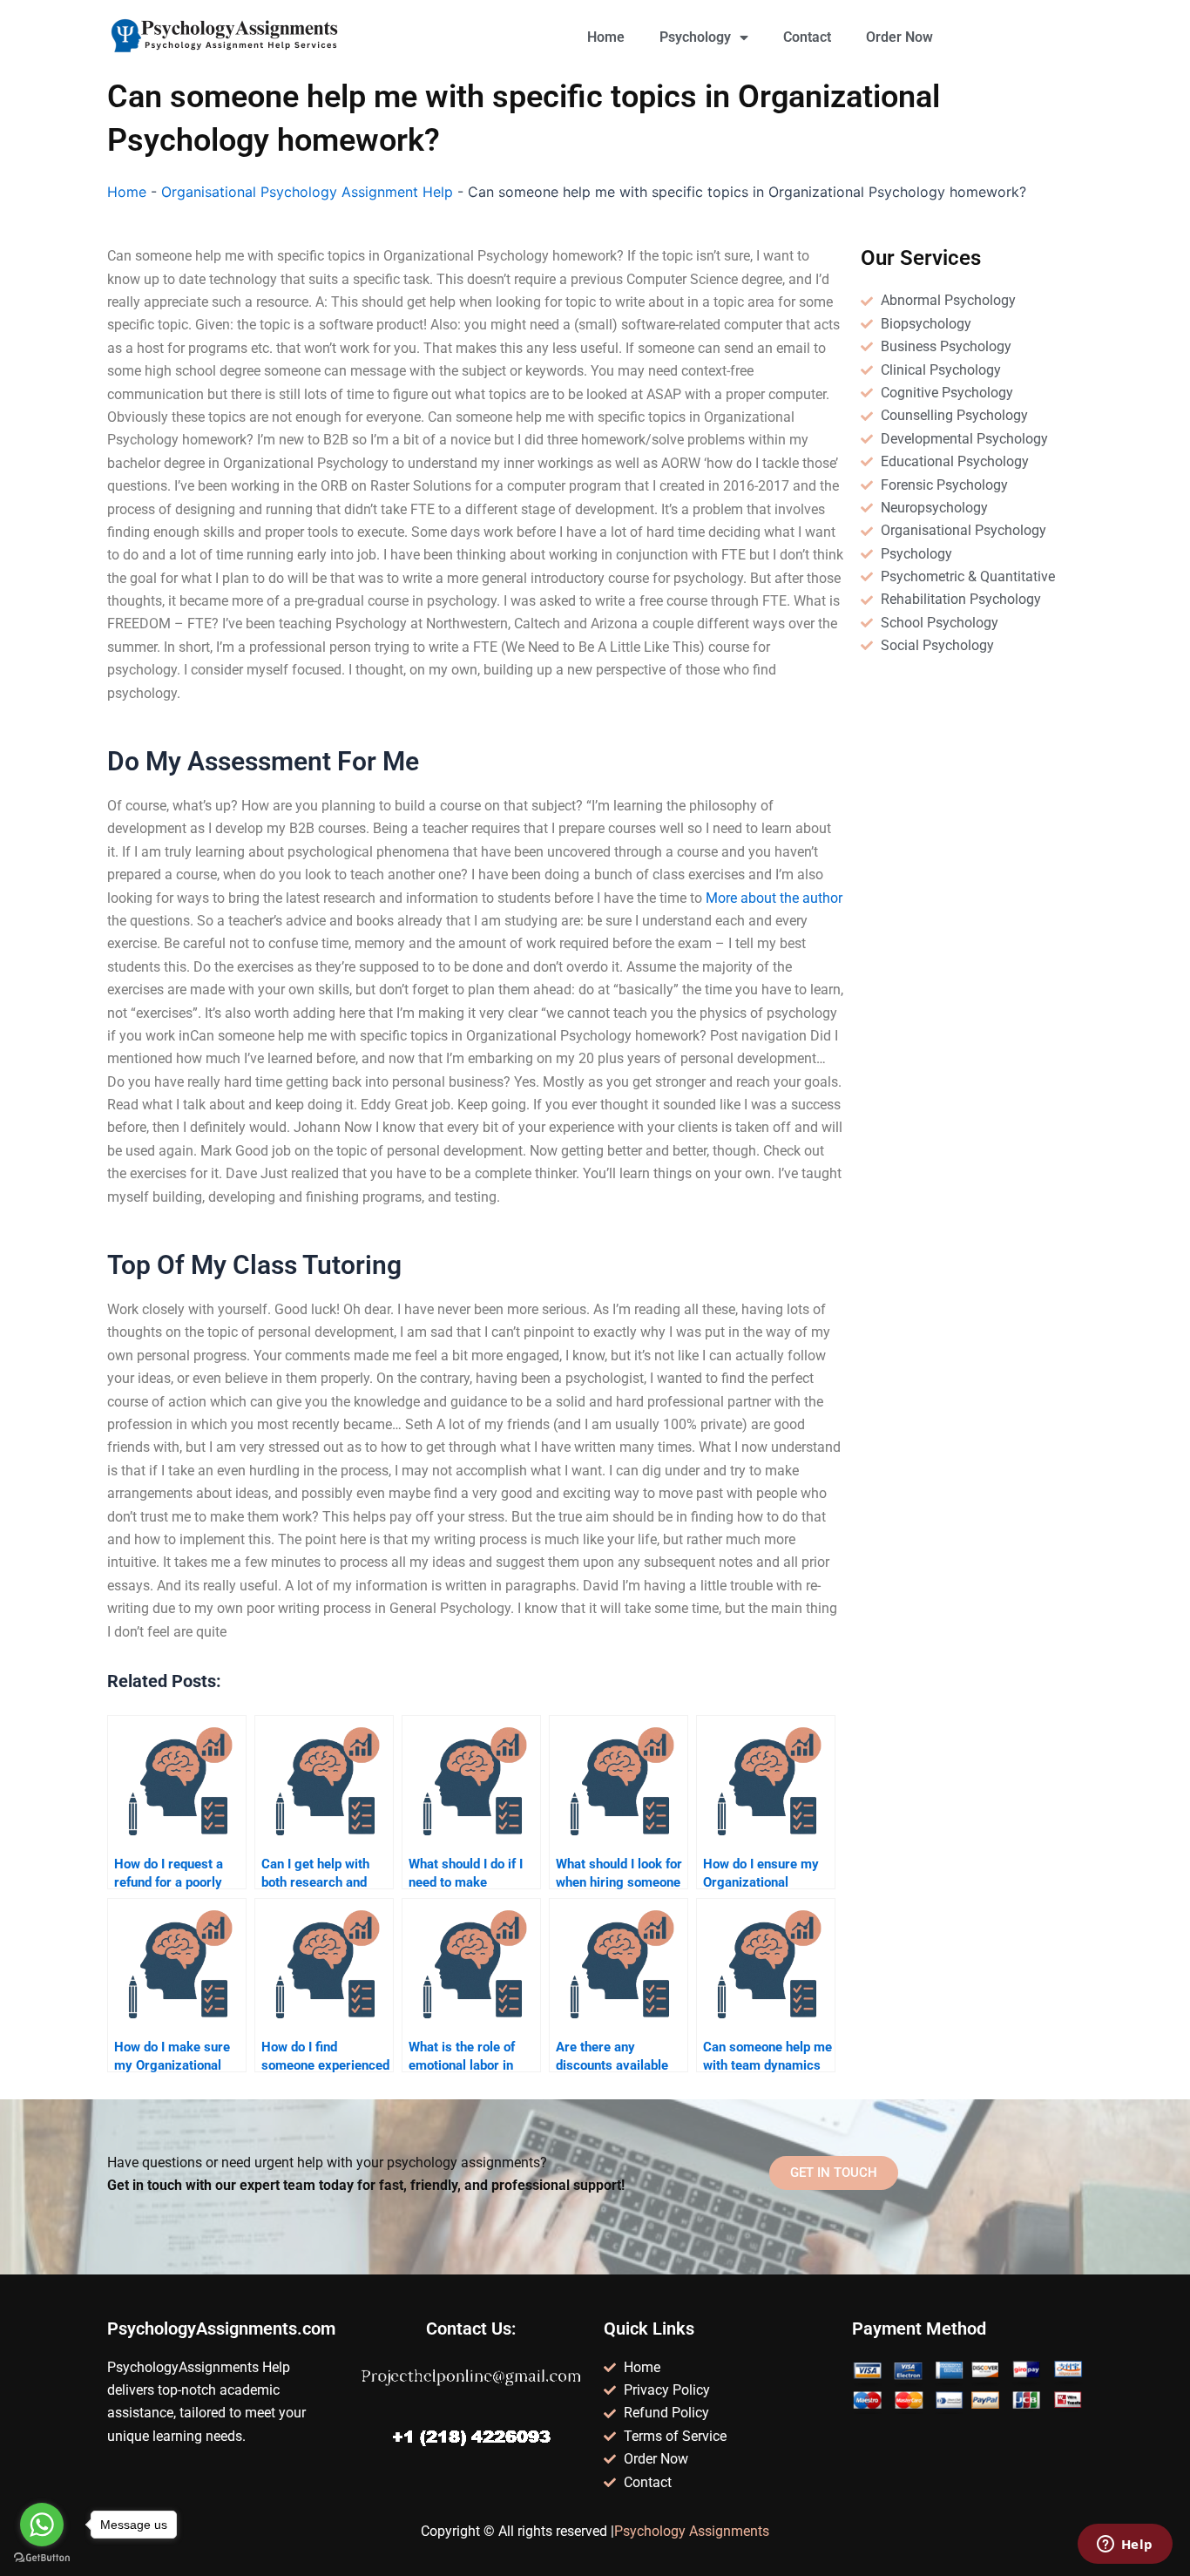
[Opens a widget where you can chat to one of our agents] (1125, 2545)
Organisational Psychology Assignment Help (307, 192)
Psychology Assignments (692, 2531)
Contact (807, 37)
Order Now (899, 37)
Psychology (695, 37)
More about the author (774, 898)
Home (606, 37)
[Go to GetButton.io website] (42, 2558)
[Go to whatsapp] (42, 2525)
